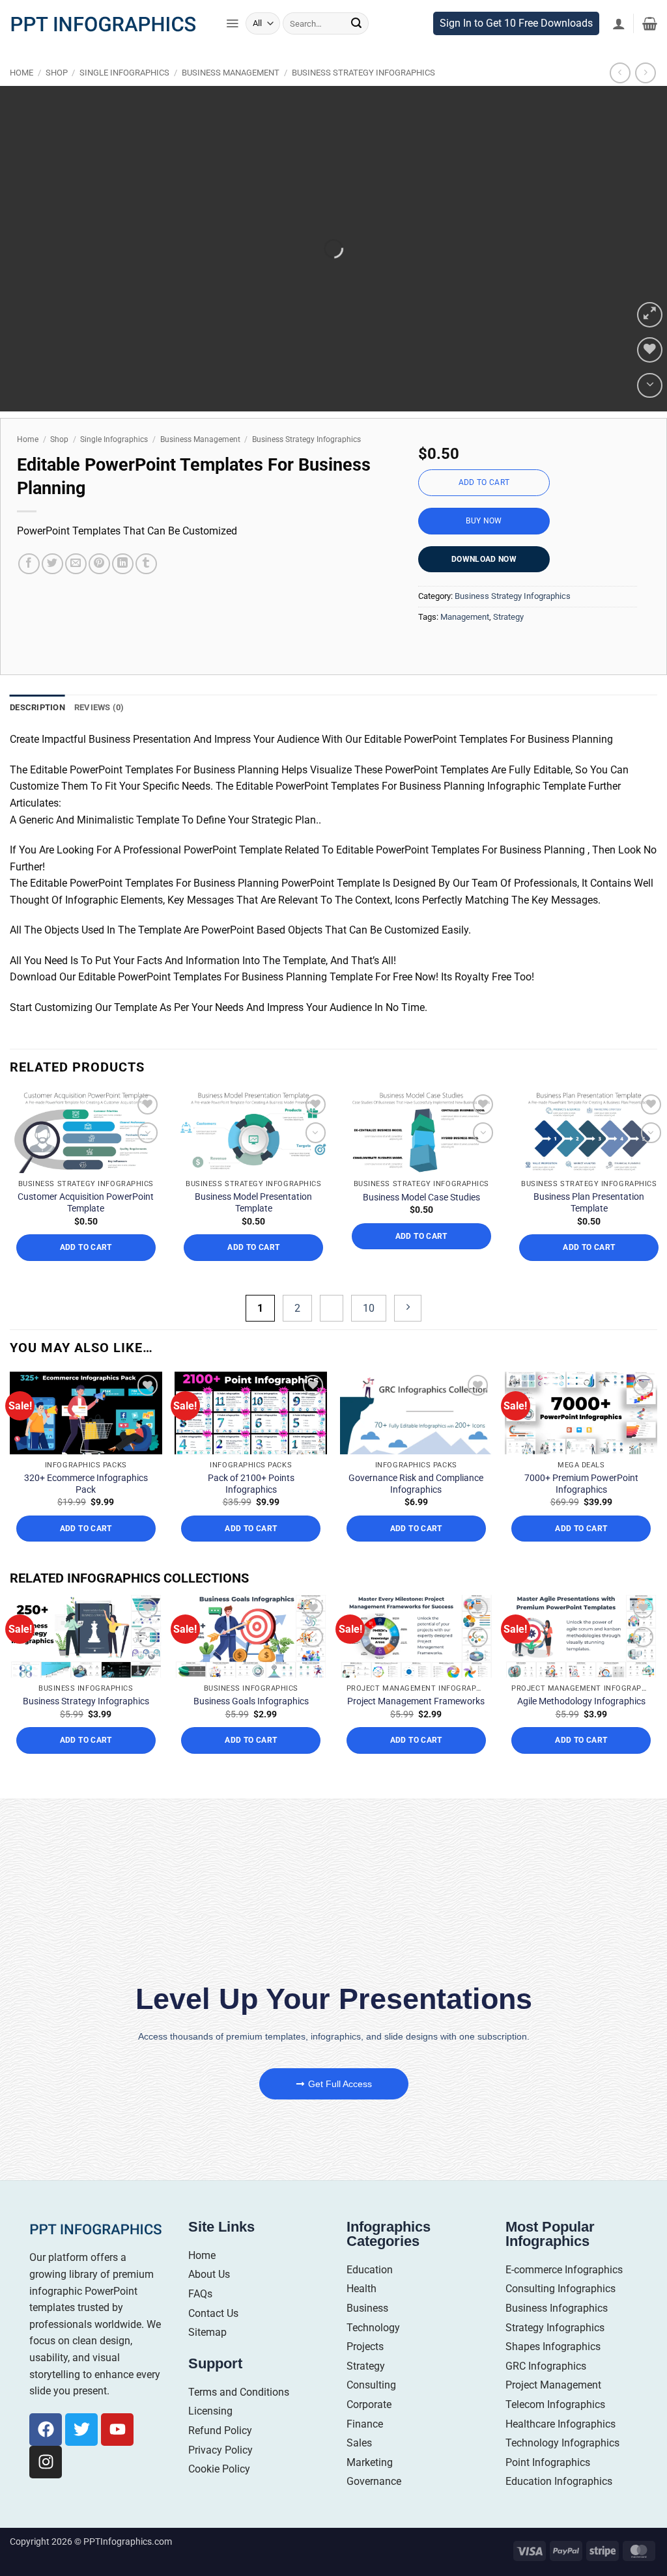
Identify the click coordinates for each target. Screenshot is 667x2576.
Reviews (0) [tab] (99, 735)
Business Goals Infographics (251, 1762)
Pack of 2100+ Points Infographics (251, 1544)
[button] (232, 51)
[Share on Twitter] (52, 591)
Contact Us (213, 2374)
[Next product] (620, 100)
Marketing (370, 2523)
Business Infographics (557, 2369)
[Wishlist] (650, 377)
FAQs (200, 2354)
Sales (359, 2504)
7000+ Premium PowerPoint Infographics (581, 1544)
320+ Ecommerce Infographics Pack (86, 1544)
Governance (374, 2542)
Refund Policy (220, 2491)
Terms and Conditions (239, 2453)
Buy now (484, 547)
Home (21, 100)
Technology (373, 2388)
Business (367, 2369)
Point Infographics (548, 2523)
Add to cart (484, 510)
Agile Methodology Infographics (581, 1762)
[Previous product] (645, 100)
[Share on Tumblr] (146, 591)
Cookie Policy (219, 2530)
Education (370, 2330)
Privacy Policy (220, 2511)
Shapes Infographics (553, 2408)
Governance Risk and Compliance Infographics (416, 1544)
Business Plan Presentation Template (589, 1264)
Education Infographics (559, 2542)
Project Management (553, 2446)
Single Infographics (124, 100)
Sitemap (207, 2393)
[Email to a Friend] (76, 591)
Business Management (231, 100)
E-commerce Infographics (564, 2330)
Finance (365, 2485)
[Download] (650, 412)
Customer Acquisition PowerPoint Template (86, 1264)
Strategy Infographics (555, 2388)
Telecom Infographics (555, 2465)
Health (362, 2350)
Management (465, 644)
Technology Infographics (562, 2504)
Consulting (371, 2446)
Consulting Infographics (561, 2350)
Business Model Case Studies (421, 1258)
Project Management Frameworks (416, 1762)
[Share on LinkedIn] (123, 591)
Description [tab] (37, 735)
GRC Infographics (546, 2427)
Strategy (508, 644)
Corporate (369, 2465)
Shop (57, 100)
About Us (209, 2335)
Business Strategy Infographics (363, 100)
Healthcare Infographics (561, 2485)
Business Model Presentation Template (253, 1264)
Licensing (210, 2472)
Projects (365, 2408)
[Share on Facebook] (29, 591)
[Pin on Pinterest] (99, 591)
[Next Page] (408, 1369)
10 (369, 1369)
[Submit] (356, 51)
